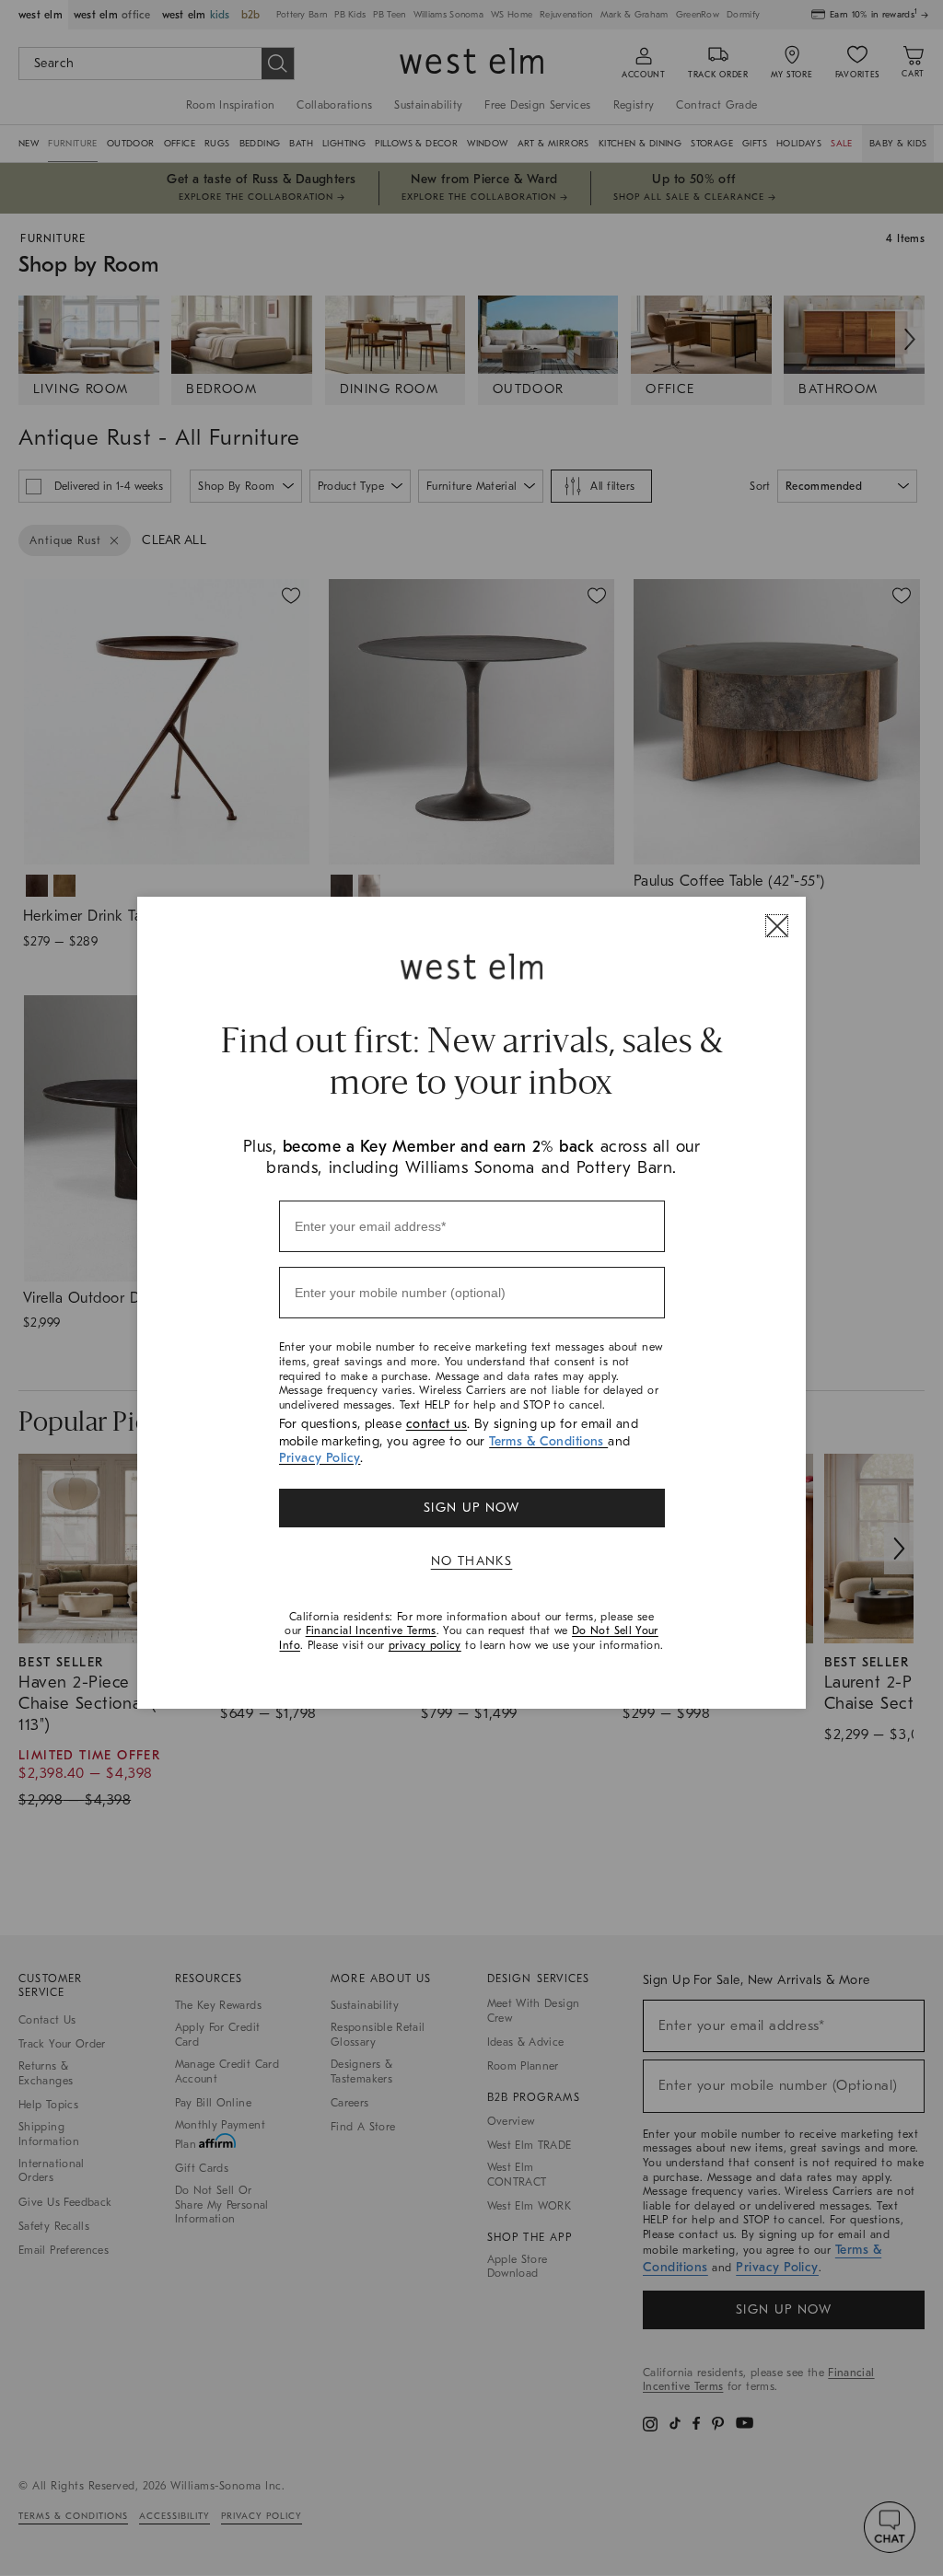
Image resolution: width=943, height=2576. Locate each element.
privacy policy (425, 1645)
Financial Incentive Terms (371, 1630)
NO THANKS (472, 1561)
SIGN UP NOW (471, 1508)
